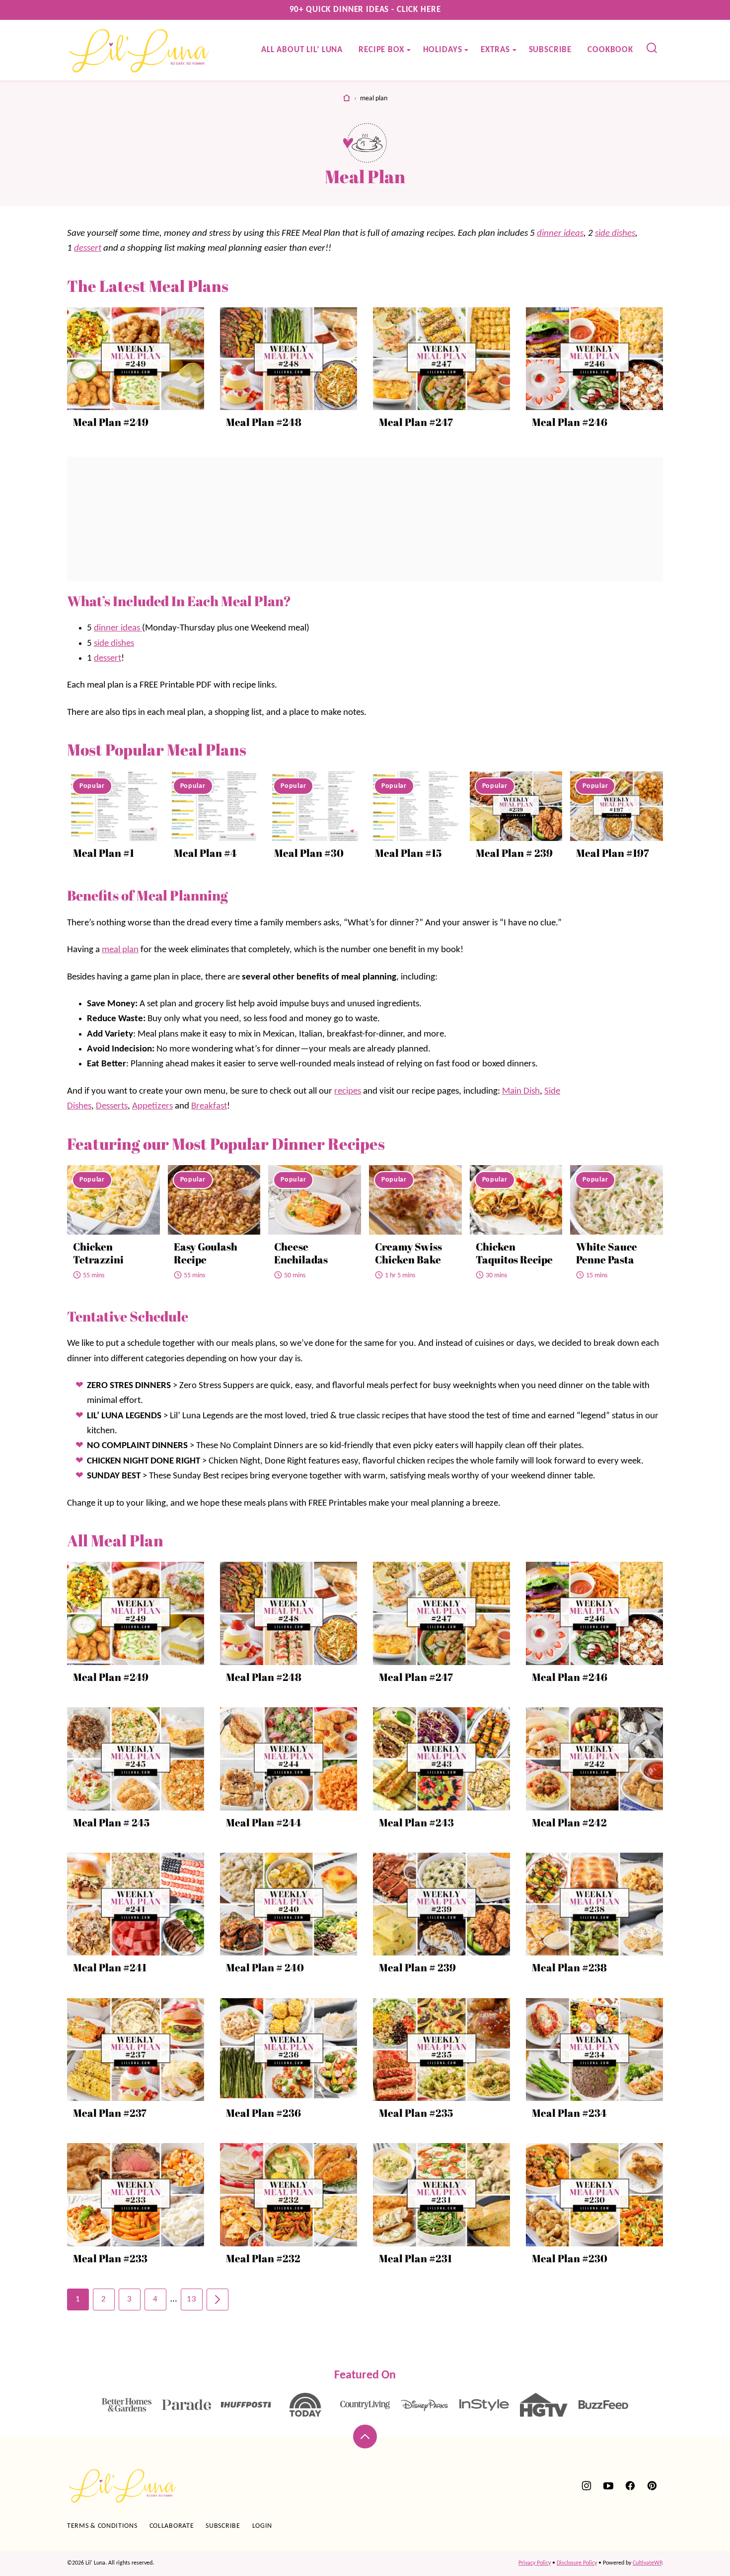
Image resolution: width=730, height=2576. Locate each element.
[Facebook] (630, 2486)
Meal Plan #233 (110, 2258)
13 (192, 2299)
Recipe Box (381, 50)
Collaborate (172, 2526)
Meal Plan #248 (264, 422)
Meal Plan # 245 (111, 1822)
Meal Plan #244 (264, 1822)
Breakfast (209, 1106)
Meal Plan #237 (110, 2113)
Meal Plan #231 (415, 2258)
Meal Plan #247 (416, 422)
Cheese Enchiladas (301, 1253)
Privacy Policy (535, 2563)
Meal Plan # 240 (265, 1967)
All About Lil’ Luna (302, 50)
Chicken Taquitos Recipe (514, 1253)
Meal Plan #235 (416, 2113)
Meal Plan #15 (408, 853)
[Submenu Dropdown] (409, 50)
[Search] (652, 48)
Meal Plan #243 (416, 1822)
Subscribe (550, 50)
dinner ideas (560, 234)
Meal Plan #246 (570, 422)
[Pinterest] (652, 2486)
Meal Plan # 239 (514, 853)
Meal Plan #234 (569, 2113)
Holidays (443, 50)
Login (262, 2526)
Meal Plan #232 (263, 2258)
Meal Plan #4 (205, 853)
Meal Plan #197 (613, 853)
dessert (88, 248)
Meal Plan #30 (309, 853)
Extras (495, 50)
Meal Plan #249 (111, 422)
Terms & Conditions (102, 2526)
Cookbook (610, 50)
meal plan (120, 950)
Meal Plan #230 (570, 2258)
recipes (348, 1091)
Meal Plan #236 (263, 2113)
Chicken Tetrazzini (98, 1253)
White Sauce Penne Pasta (607, 1253)
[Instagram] (586, 2486)
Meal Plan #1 (104, 853)
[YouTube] (608, 2486)
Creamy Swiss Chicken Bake (408, 1253)
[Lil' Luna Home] (140, 50)
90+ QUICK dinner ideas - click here (365, 10)
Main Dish (521, 1091)
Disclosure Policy (577, 2563)
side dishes (615, 234)
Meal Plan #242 (569, 1822)
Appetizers (152, 1106)
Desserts (112, 1106)
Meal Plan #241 (110, 1967)
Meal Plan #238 (569, 1967)
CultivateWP (647, 2563)
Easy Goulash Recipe (206, 1253)
